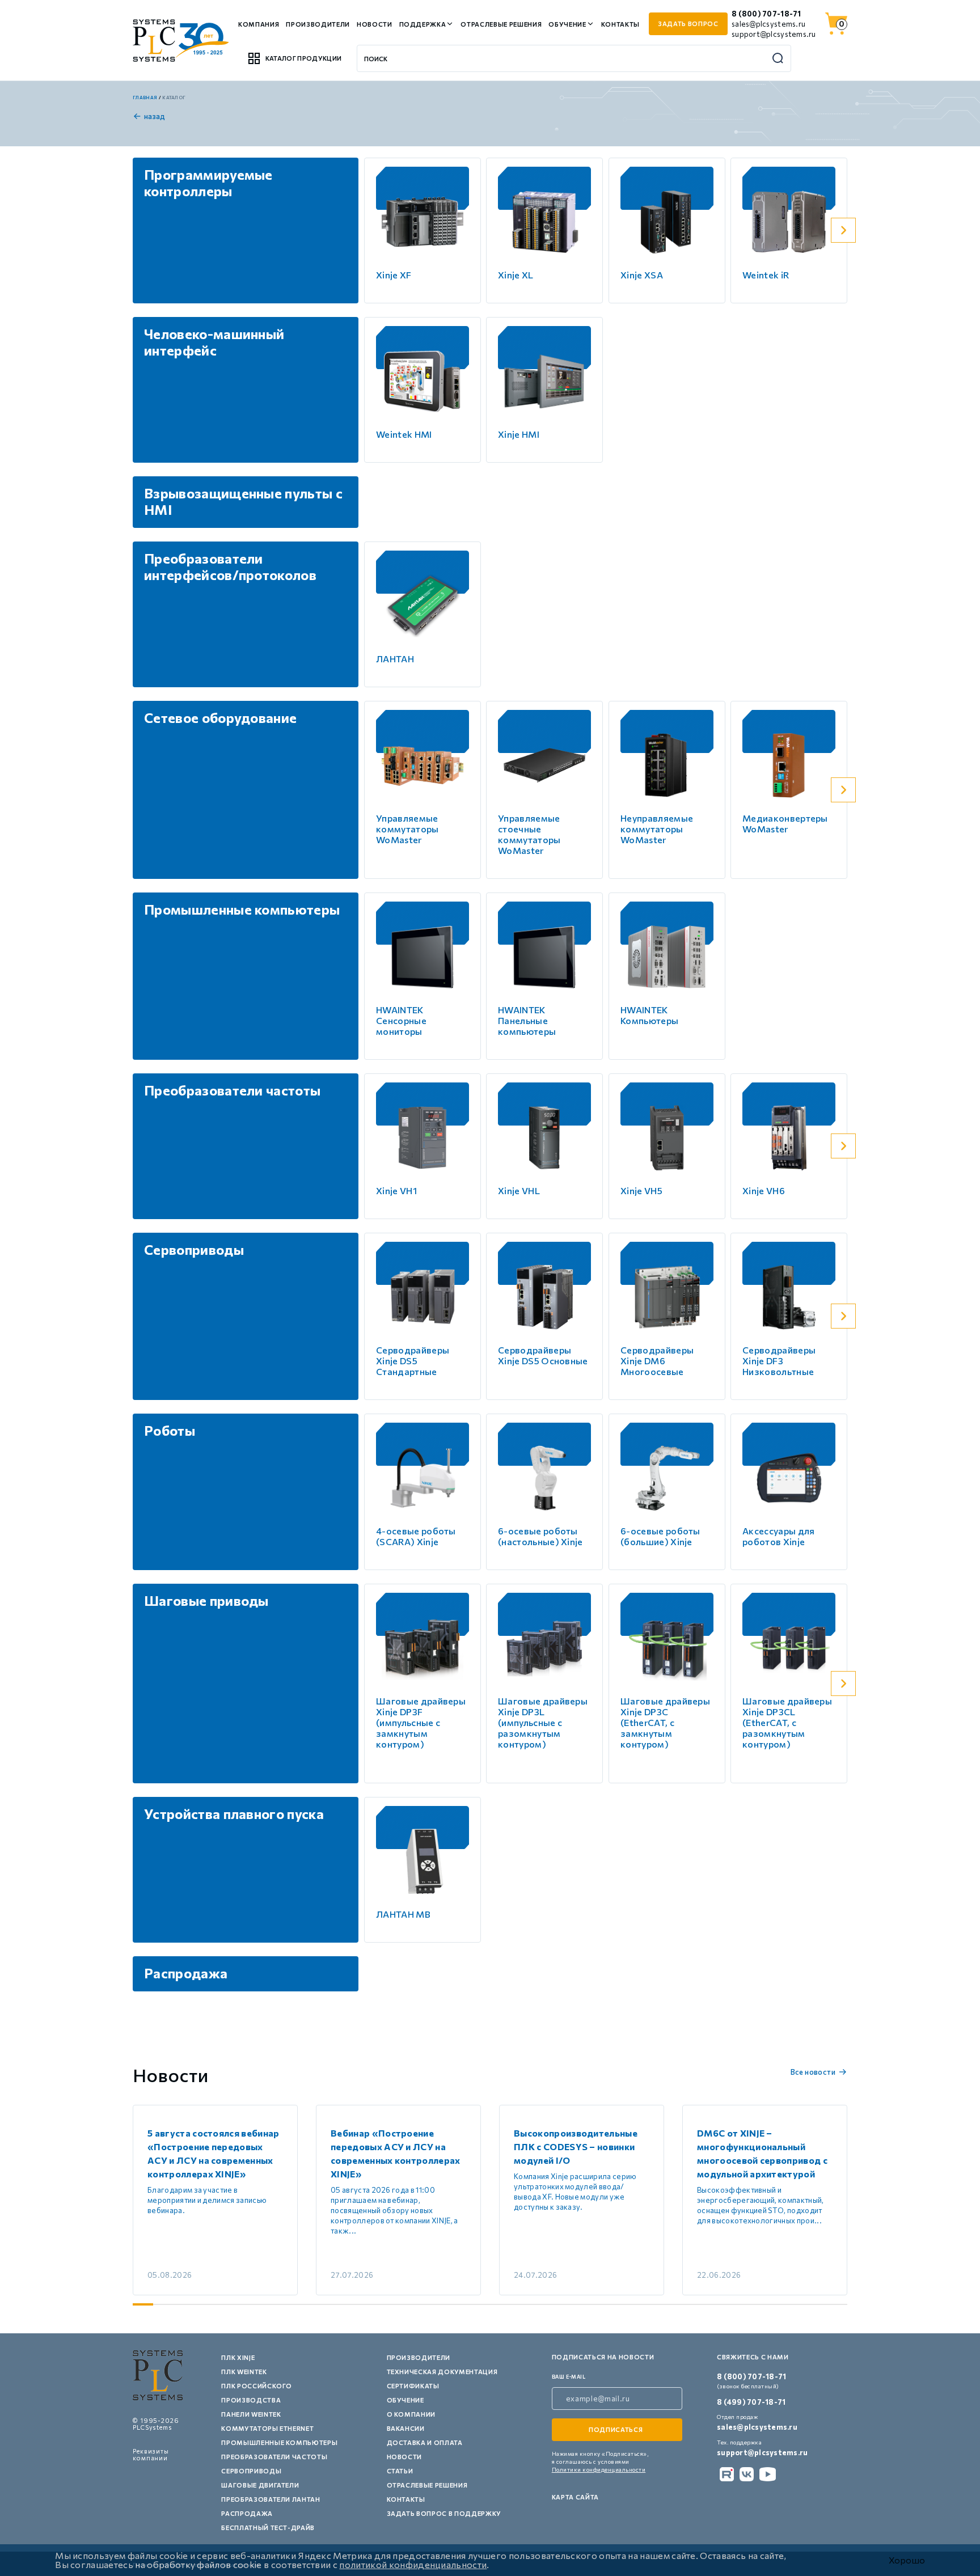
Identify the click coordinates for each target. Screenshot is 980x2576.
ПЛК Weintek (244, 2372)
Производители (318, 24)
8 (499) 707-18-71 (751, 2402)
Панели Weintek (251, 2414)
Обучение (567, 24)
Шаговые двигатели (260, 2485)
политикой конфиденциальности (413, 2564)
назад (155, 116)
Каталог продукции (303, 58)
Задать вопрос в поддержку (444, 2513)
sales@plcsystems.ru (768, 24)
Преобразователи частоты (274, 2457)
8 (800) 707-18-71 (766, 14)
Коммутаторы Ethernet (267, 2428)
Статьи (400, 2471)
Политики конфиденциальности (599, 2469)
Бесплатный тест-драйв (268, 2528)
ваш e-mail (569, 2377)
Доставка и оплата (425, 2442)
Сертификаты (413, 2386)
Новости (375, 24)
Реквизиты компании (151, 2454)
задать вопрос (688, 24)
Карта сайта (575, 2497)
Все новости (813, 2072)
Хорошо (907, 2560)
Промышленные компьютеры (279, 2442)
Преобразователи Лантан (271, 2499)
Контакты (620, 24)
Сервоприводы (251, 2471)
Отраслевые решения (501, 24)
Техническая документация (442, 2372)
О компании (411, 2414)
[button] (843, 230)
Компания (259, 24)
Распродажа (247, 2513)
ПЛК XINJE (238, 2357)
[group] (215, 2200)
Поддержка (423, 24)
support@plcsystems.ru (774, 34)
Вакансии (406, 2428)
